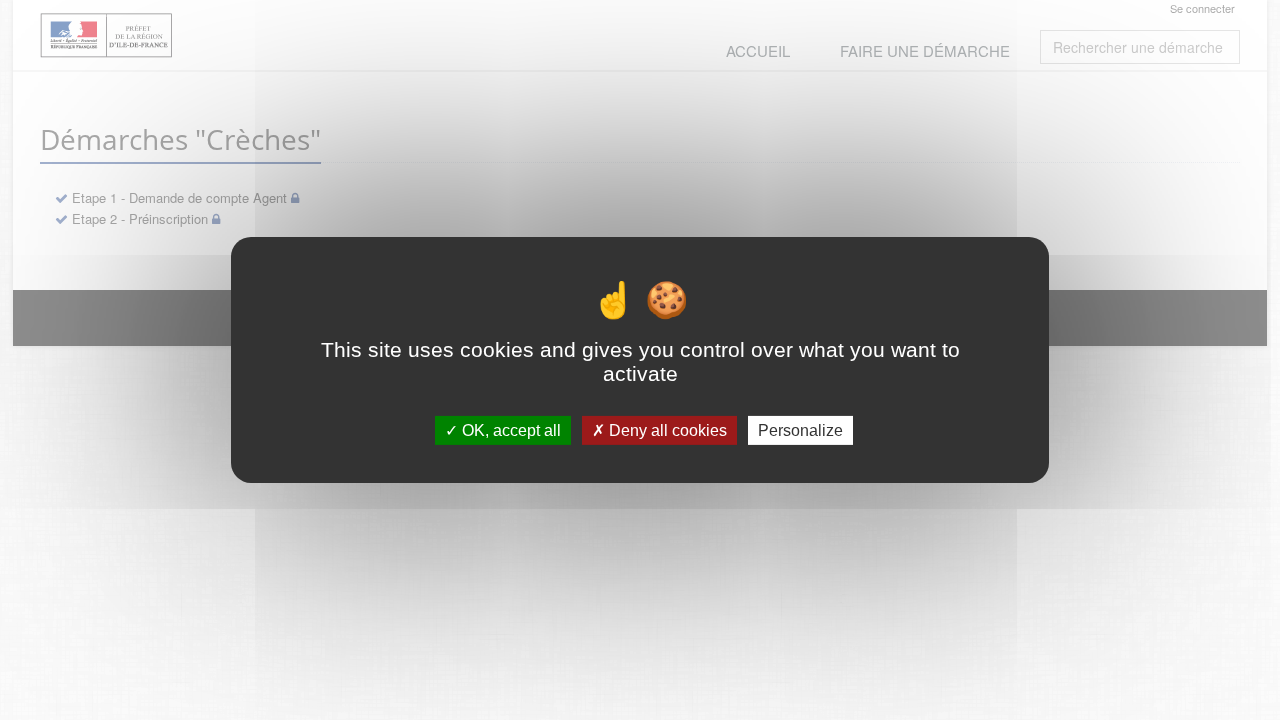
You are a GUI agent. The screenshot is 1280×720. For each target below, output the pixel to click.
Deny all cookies (666, 430)
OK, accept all (509, 430)
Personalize (800, 430)
